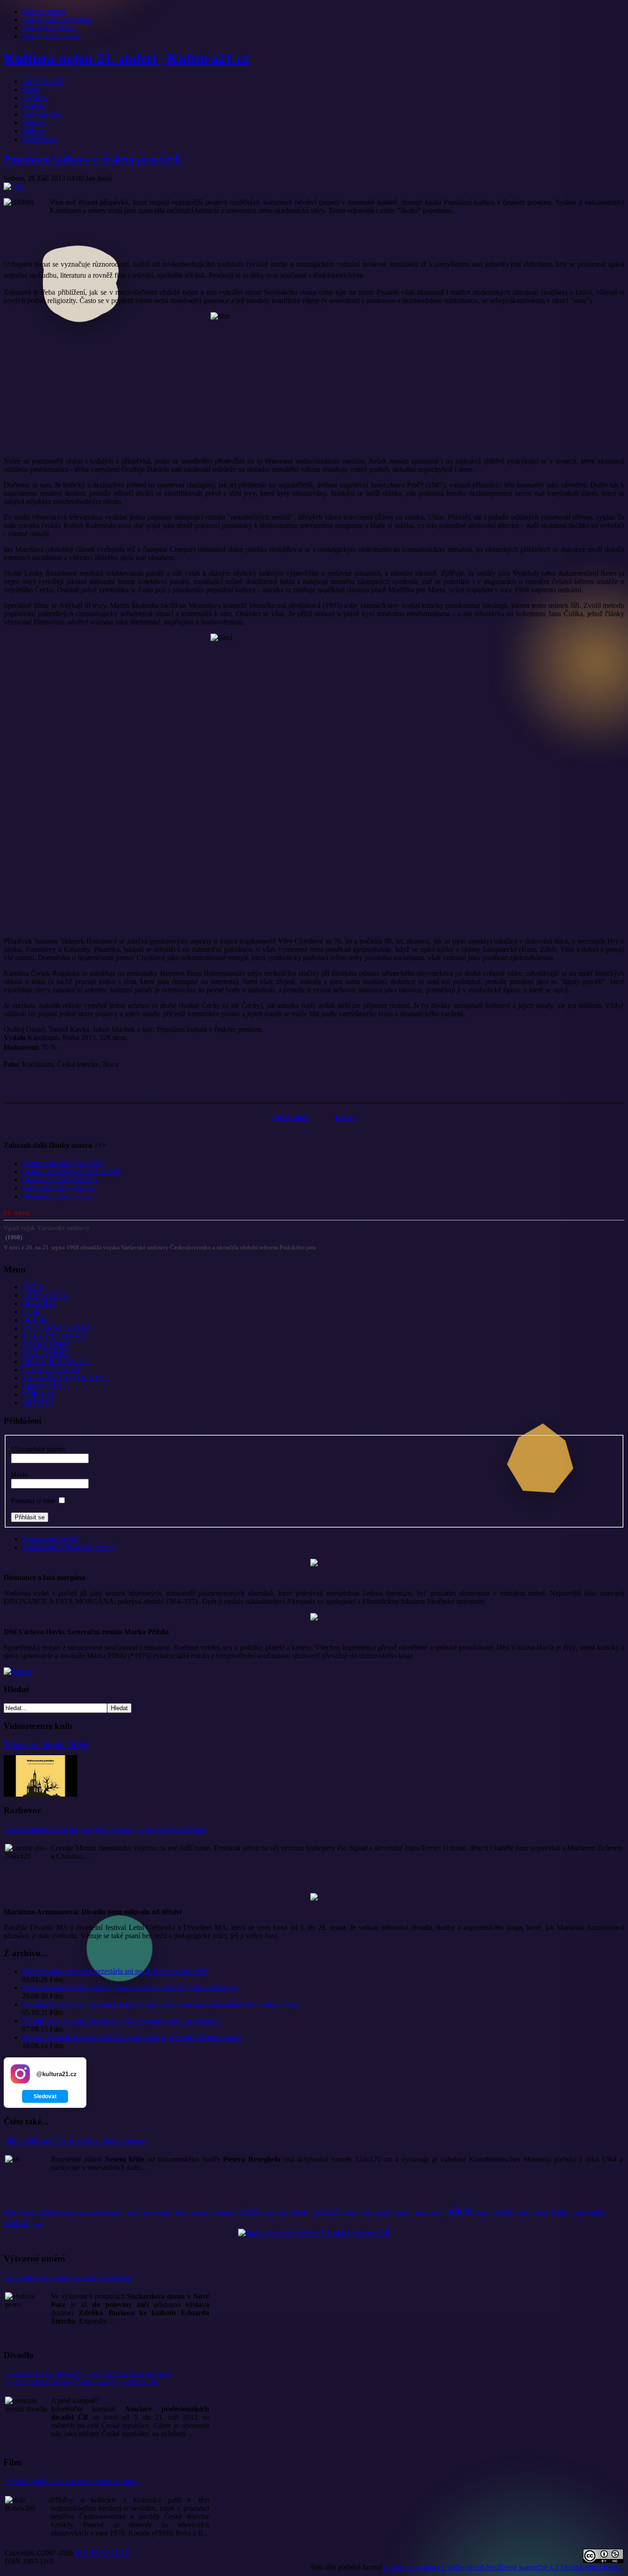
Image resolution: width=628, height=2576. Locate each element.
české (332, 2211)
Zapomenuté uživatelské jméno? (69, 1547)
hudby (560, 2212)
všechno (28, 2212)
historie (68, 2212)
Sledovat (45, 2096)
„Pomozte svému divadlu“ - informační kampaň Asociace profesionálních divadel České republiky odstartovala (88, 2378)
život (181, 2212)
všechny (403, 2212)
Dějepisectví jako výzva (57, 1196)
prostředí (383, 2212)
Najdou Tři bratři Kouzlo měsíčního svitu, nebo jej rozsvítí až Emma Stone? (132, 2037)
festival (16, 2223)
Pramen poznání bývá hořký (63, 1163)
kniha (597, 2211)
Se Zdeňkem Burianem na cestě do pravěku (68, 2278)
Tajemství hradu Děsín (46, 1745)
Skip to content (44, 11)
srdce (37, 2224)
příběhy (250, 2211)
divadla (48, 2212)
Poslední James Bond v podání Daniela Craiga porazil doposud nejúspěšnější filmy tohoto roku (160, 2004)
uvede (133, 2212)
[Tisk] (14, 186)
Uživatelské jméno (38, 1449)
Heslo (20, 1474)
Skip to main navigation (57, 20)
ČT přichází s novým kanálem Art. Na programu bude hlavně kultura (122, 2021)
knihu (116, 2212)
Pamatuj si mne (33, 1501)
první (83, 2212)
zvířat (523, 2212)
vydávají (350, 2212)
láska (10, 2212)
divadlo (503, 2212)
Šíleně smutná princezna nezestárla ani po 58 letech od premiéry (115, 1971)
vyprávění (163, 2212)
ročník (367, 2212)
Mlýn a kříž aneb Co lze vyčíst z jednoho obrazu (75, 2141)
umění (579, 2212)
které (420, 2212)
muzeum (200, 2212)
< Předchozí (290, 1118)
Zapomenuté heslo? (50, 1539)
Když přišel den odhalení (58, 1188)
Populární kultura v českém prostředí (92, 159)
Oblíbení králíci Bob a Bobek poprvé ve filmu (72, 2482)
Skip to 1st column (49, 28)
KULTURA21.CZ (102, 2553)
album (482, 2212)
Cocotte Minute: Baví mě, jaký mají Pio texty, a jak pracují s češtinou (105, 1829)
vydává (436, 2212)
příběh (459, 2210)
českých (99, 2212)
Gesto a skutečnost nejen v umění (71, 1171)
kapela (300, 2212)
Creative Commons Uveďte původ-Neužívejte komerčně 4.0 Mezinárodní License (502, 2567)
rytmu (269, 2212)
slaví (317, 2212)
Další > (346, 1118)
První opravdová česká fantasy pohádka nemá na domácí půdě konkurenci (130, 1988)
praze (147, 2212)
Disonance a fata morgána (60, 1180)
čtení (283, 2212)
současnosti (224, 2212)
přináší (540, 2212)
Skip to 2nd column (51, 36)
